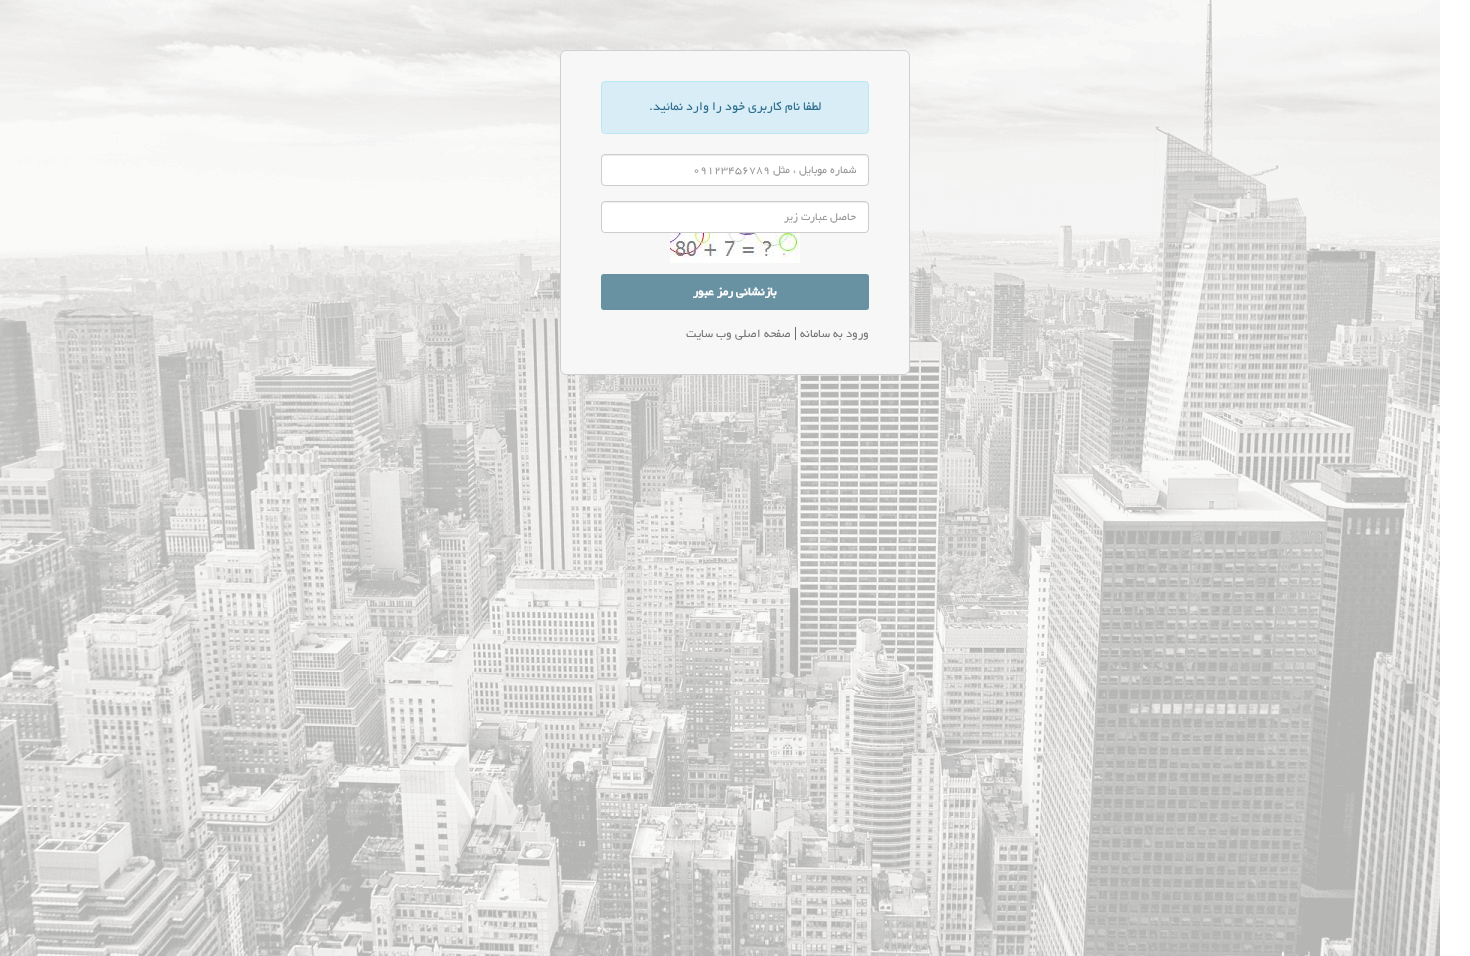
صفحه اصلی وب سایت (738, 334)
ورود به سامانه (833, 334)
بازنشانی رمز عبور (735, 292)
